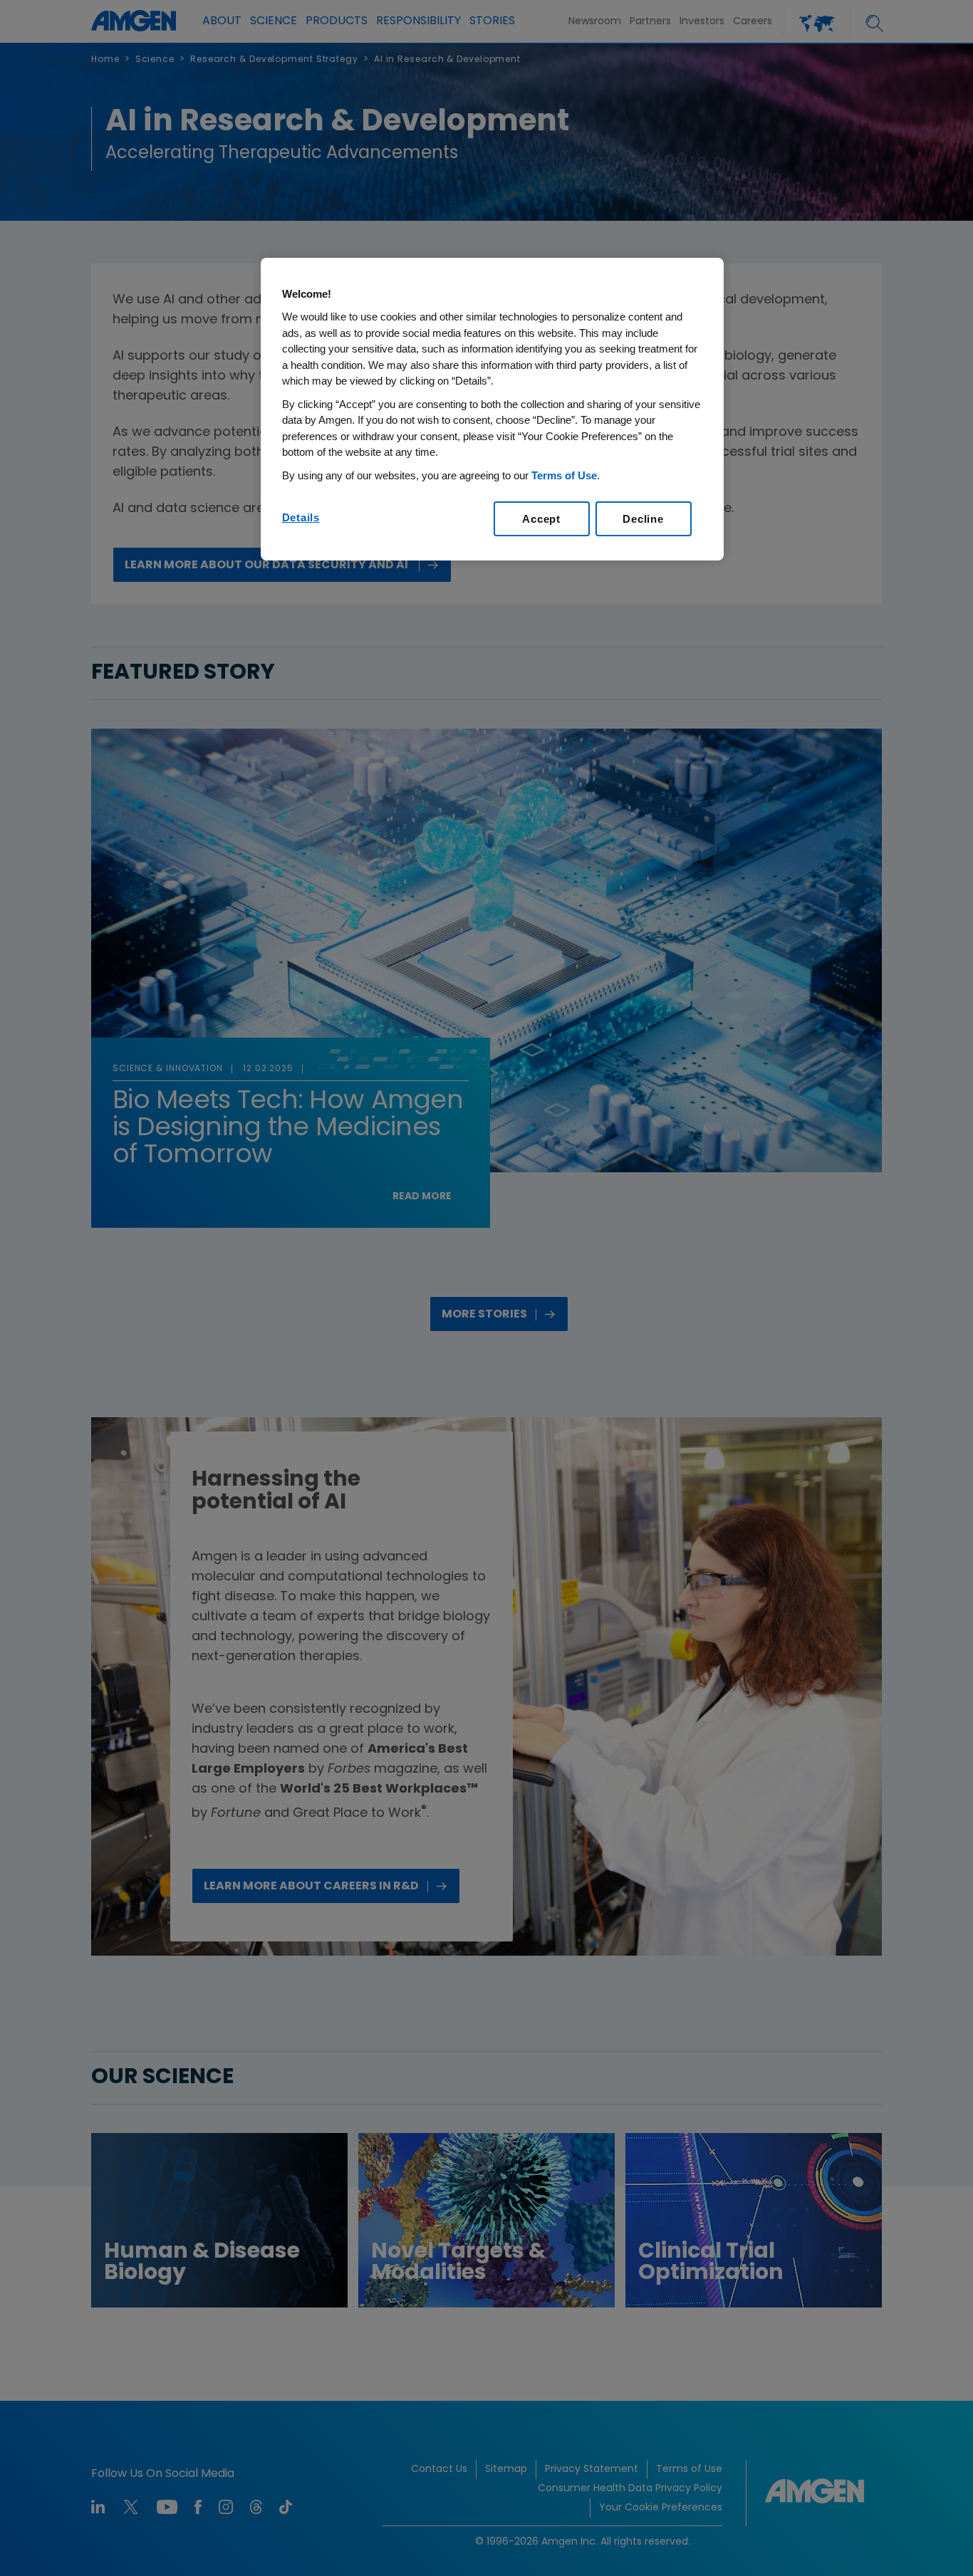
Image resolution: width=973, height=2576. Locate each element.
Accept (541, 519)
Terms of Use (564, 475)
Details (301, 517)
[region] (492, 410)
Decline (643, 519)
